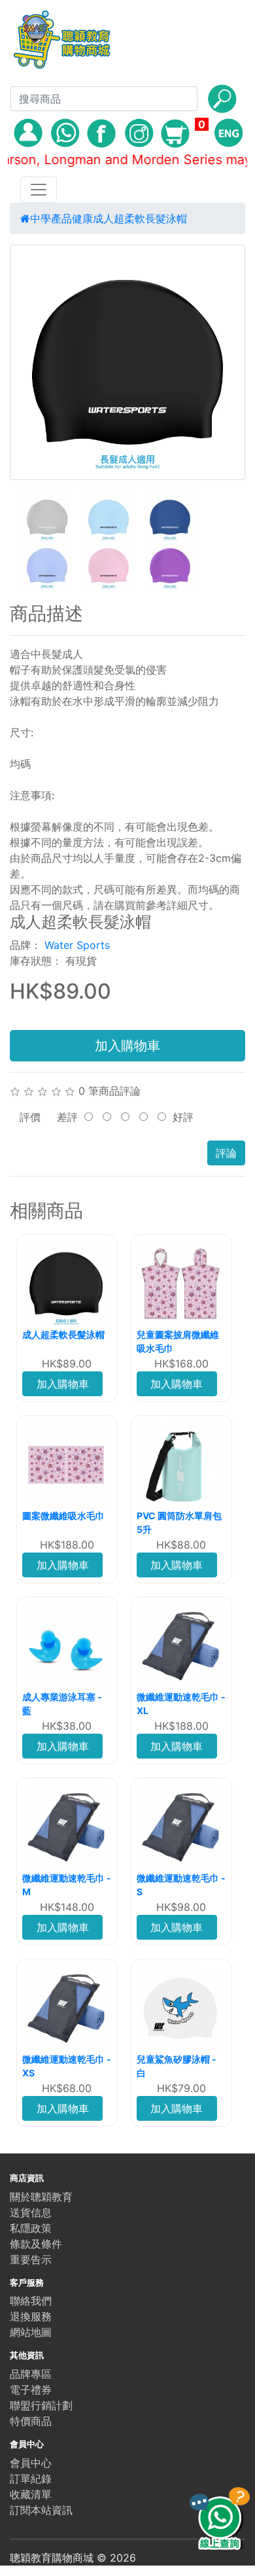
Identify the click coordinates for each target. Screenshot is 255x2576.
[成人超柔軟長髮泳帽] (127, 362)
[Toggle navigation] (39, 190)
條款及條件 (36, 2244)
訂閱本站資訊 (41, 2510)
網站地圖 (31, 2332)
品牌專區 (31, 2374)
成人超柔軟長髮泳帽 (140, 218)
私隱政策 (31, 2228)
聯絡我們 (31, 2301)
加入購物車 (127, 1046)
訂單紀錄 (31, 2479)
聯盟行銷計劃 (41, 2405)
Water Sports (77, 945)
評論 (226, 1153)
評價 (30, 1117)
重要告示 (31, 2259)
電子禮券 (31, 2390)
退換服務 (31, 2316)
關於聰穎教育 (41, 2197)
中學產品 (51, 218)
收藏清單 (31, 2494)
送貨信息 (31, 2212)
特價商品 (31, 2421)
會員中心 (31, 2463)
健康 (82, 218)
